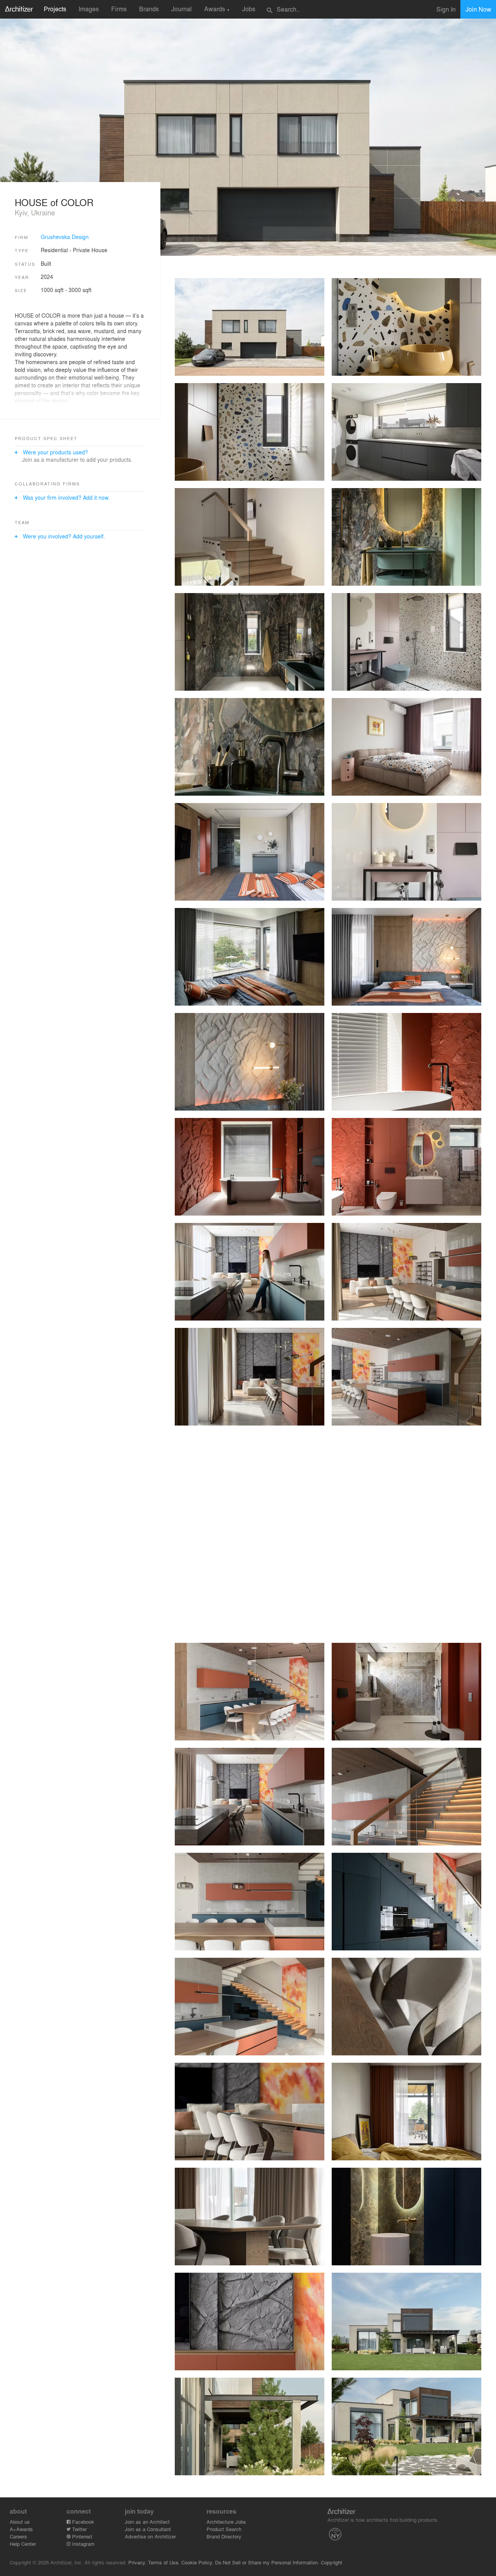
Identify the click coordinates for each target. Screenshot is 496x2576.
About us (20, 2522)
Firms (119, 9)
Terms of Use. (164, 2562)
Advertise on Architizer (150, 2536)
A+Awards (21, 2529)
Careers (18, 2536)
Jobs (249, 9)
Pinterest (81, 2536)
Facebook (82, 2522)
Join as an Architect (147, 2522)
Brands (149, 9)
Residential (54, 250)
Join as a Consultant (148, 2529)
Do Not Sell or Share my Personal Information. (267, 2562)
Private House (90, 250)
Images (89, 9)
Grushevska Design (65, 237)
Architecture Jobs (226, 2522)
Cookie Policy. (197, 2562)
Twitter (79, 2529)
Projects (55, 9)
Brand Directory (224, 2536)
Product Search (224, 2529)
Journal (182, 9)
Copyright (332, 2562)
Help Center (23, 2544)
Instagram (83, 2544)
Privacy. (137, 2562)
